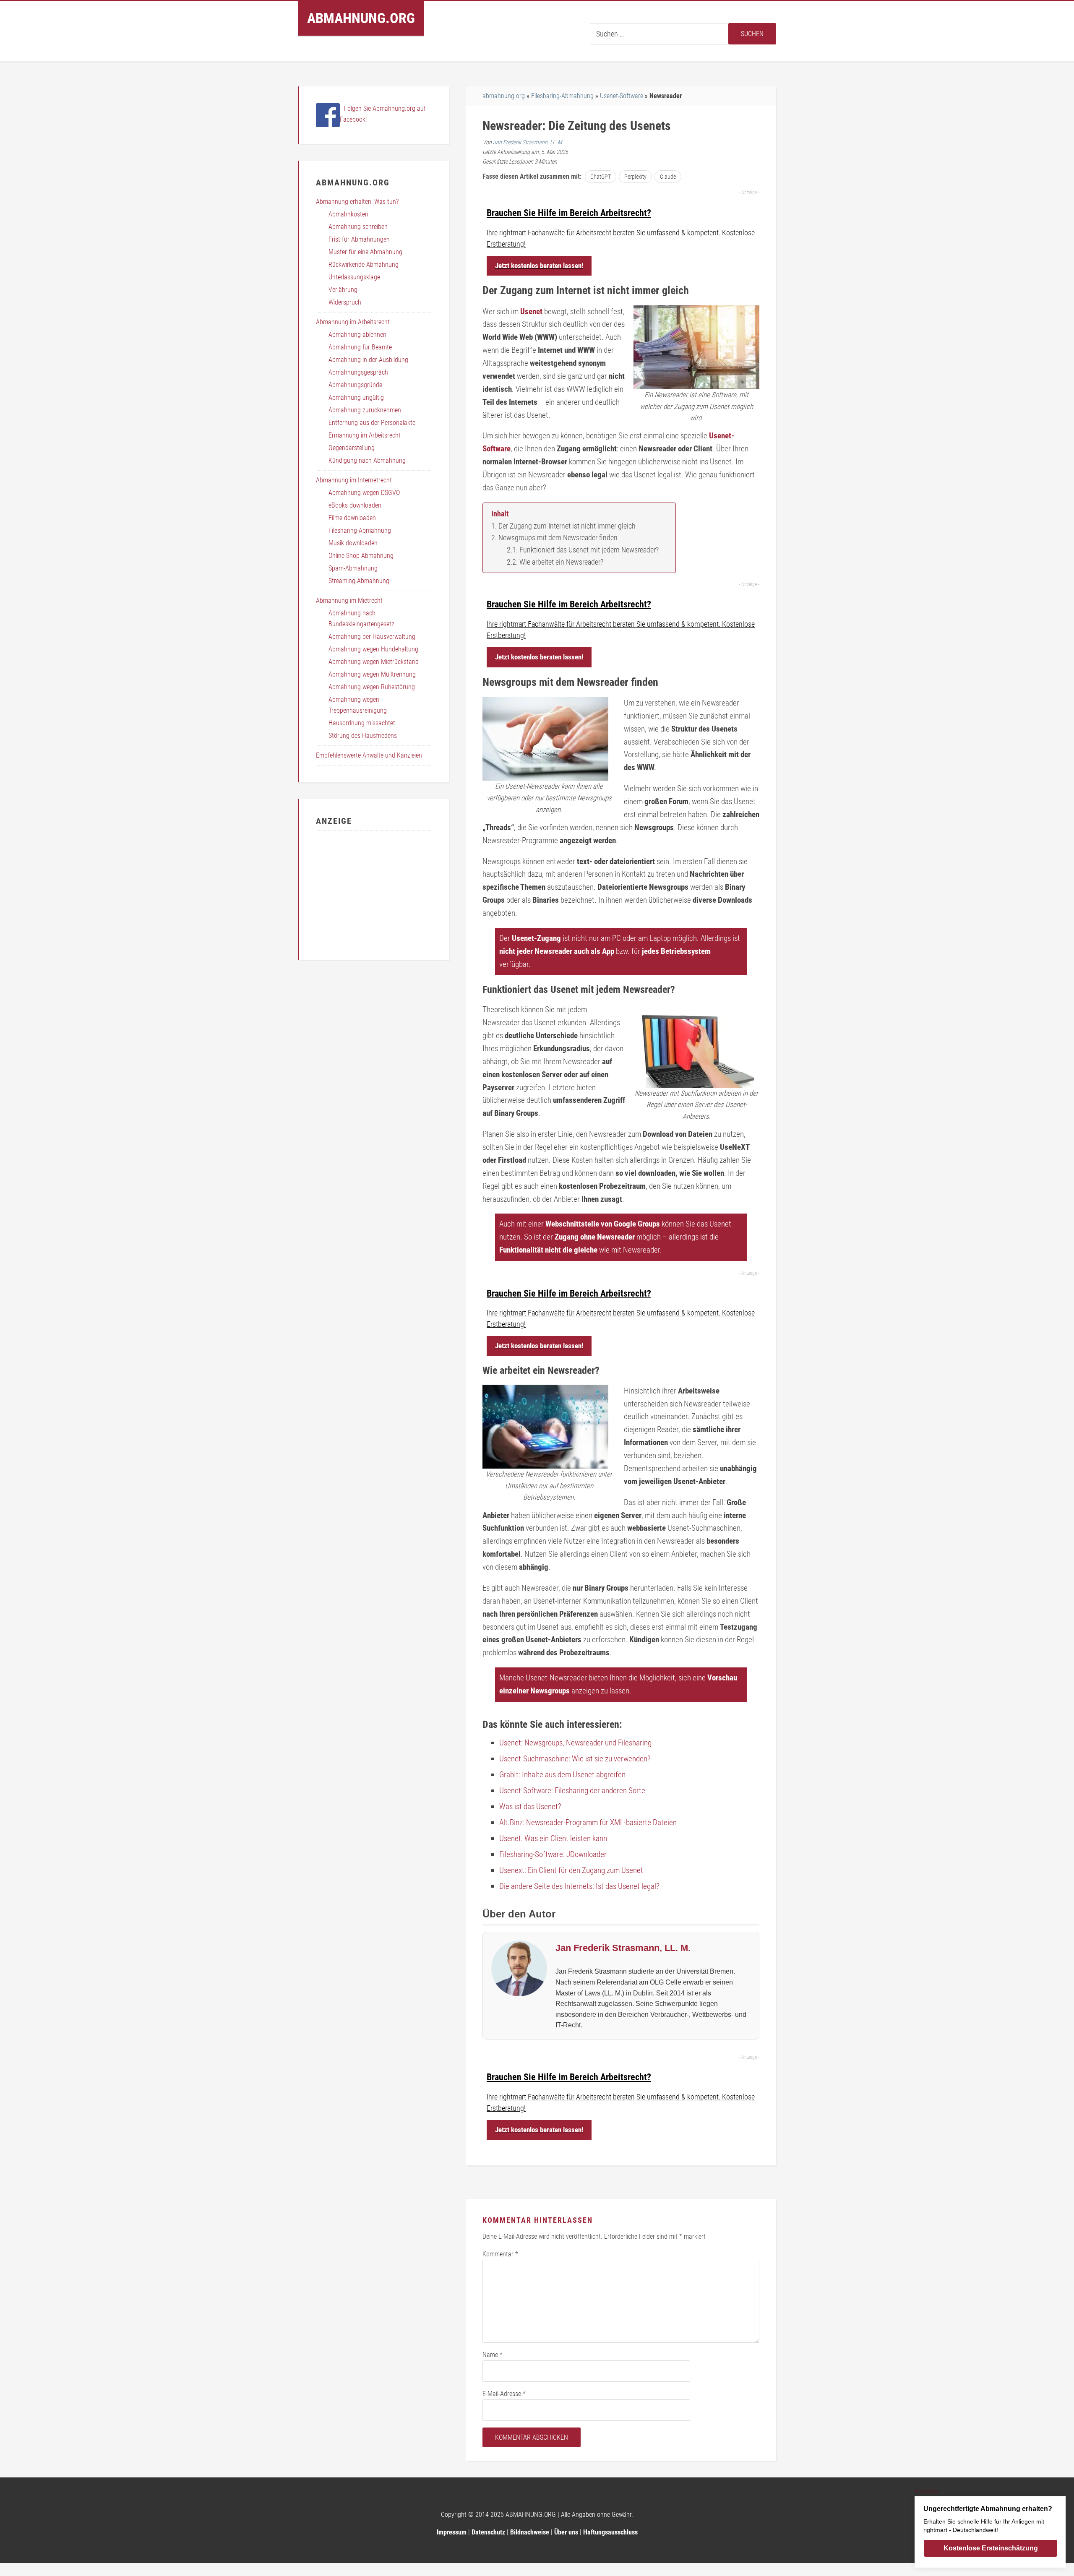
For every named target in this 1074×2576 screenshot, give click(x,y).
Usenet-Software (622, 96)
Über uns (566, 2532)
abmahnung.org (504, 96)
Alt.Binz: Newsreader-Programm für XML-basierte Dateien (588, 1822)
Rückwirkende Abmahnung (364, 264)
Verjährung (343, 290)
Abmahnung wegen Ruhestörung (372, 687)
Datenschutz (488, 2532)
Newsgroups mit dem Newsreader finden (558, 538)
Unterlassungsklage (354, 277)
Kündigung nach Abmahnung (367, 460)
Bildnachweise (530, 2532)
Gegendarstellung (352, 448)
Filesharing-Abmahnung (562, 96)
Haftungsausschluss (610, 2532)
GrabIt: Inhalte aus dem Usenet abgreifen (562, 1775)
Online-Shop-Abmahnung (361, 556)
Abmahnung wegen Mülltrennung (372, 674)
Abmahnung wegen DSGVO (364, 493)
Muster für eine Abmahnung (365, 252)
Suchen (752, 34)
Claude (668, 177)
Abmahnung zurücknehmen (365, 410)
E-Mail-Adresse (504, 2394)
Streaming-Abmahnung (359, 581)
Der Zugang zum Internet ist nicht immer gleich (567, 526)
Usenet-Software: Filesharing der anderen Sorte (572, 1791)
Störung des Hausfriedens (363, 736)
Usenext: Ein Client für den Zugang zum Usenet (571, 1870)
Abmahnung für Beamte (360, 347)
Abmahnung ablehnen (357, 335)
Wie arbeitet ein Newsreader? (561, 562)
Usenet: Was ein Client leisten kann (553, 1838)
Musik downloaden (353, 543)
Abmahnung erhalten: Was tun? (357, 202)
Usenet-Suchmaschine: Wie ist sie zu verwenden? (575, 1759)
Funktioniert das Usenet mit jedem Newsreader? (589, 550)
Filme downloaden (352, 518)
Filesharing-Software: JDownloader (553, 1854)
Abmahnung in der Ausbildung (368, 360)
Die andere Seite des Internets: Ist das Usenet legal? (579, 1886)
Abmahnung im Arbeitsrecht (353, 322)
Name (493, 2355)
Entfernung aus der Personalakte (372, 423)
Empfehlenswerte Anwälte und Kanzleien (369, 755)
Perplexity (635, 177)
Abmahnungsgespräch (358, 372)
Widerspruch (345, 302)
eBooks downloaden (355, 505)
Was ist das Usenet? (530, 1806)
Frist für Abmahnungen (359, 239)
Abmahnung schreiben (358, 227)
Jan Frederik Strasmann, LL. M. (528, 142)
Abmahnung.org (361, 18)
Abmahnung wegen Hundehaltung (373, 649)
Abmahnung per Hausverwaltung (372, 637)
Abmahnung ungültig (356, 397)
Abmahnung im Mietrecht (349, 600)
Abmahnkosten (348, 214)
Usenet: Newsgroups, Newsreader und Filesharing (575, 1743)
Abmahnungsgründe (355, 385)
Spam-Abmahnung (353, 568)
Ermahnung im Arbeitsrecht (365, 435)
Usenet (531, 311)
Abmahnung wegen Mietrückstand (374, 662)
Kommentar (500, 2254)
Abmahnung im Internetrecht (354, 480)
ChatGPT (601, 177)
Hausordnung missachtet (362, 723)
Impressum (452, 2532)
